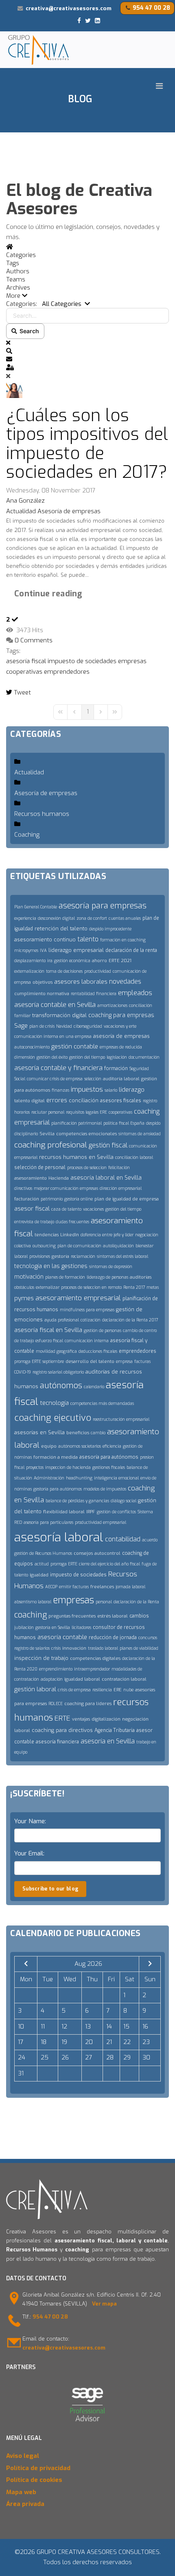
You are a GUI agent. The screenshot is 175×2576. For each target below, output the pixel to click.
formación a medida (56, 1457)
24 (22, 2057)
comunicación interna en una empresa (53, 1036)
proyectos (35, 1467)
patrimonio (52, 1199)
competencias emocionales (86, 1134)
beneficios (78, 1433)
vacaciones (93, 1209)
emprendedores (67, 672)
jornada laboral (130, 1587)
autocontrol (107, 1553)
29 (127, 2057)
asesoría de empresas (121, 1036)
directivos (23, 1188)
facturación (27, 1199)
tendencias (47, 1235)
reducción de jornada (113, 1637)
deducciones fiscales (98, 1351)
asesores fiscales (121, 1101)
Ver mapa (104, 2304)
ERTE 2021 (120, 961)
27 (89, 2057)
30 (146, 2057)
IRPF (91, 1512)
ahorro (100, 961)
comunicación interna (87, 1341)
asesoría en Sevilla (108, 1741)
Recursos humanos (42, 814)
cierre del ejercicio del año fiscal (109, 1564)
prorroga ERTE (64, 1564)
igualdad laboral (82, 1679)
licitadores (81, 1628)
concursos (148, 1638)
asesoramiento (31, 1178)
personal (104, 1602)
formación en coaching (123, 940)
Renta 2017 (134, 1287)
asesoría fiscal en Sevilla (48, 1330)
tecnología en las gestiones (51, 1266)
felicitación (119, 1168)
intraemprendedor (92, 1669)
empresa (124, 1362)
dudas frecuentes (72, 1222)
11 (43, 2027)
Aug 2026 (88, 1964)
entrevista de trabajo (34, 1222)
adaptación (52, 1679)
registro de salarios (32, 1648)
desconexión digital (56, 918)
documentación (144, 1057)
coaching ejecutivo (53, 1418)
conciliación (84, 1100)
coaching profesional (51, 1145)
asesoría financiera (57, 1742)
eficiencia (112, 1446)
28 (110, 2057)
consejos (83, 1553)
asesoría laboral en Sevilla (106, 1178)
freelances (102, 1587)
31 (21, 2073)
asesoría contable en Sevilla (55, 1005)
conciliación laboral (134, 1157)
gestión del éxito (52, 1057)
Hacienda (59, 1178)
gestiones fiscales (109, 1467)
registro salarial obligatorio (58, 1372)
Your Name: (30, 1821)
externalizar (48, 1287)
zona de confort (92, 918)
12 (64, 2027)
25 (45, 2057)
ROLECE (56, 1704)
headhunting (79, 1478)
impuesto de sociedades (82, 661)
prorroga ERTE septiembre (39, 1362)
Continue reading (48, 594)
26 (65, 2057)
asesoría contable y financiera (58, 1068)
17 (21, 2042)
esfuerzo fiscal (49, 1341)
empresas (132, 661)
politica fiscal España (124, 1123)
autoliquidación (118, 1246)
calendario (94, 1387)
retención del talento (61, 929)
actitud (42, 1564)
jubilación (24, 1628)
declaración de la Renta (136, 1602)
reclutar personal (48, 1112)
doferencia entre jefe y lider (107, 1235)
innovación (74, 1648)
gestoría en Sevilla (53, 1628)
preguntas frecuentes (72, 1616)
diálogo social (124, 1501)
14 (109, 2027)
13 (88, 2027)
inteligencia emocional (116, 1478)
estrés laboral (113, 1616)
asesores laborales (81, 982)
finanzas (60, 1090)
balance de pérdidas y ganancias (77, 1501)
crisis (56, 1648)
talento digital (30, 1101)
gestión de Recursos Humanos (43, 1553)
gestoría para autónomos (58, 1489)
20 (89, 2042)
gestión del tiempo (87, 1057)
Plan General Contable (36, 907)
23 (146, 2042)
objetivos (43, 982)
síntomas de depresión (111, 1267)
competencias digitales (95, 1658)
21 (109, 2042)
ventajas (81, 1719)
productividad (98, 971)
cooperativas (24, 672)
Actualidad (21, 511)
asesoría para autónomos (109, 1457)
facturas (142, 1362)
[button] (87, 296)
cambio (98, 1433)
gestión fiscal (108, 1145)
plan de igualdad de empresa (127, 1199)
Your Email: (29, 1853)
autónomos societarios (80, 1446)
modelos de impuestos (105, 1489)
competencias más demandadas (102, 1403)
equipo (49, 1446)
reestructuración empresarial (121, 1419)
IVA (43, 951)
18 (44, 2042)
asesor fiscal (32, 1209)
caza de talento (66, 1209)
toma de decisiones (64, 971)
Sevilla (47, 1134)
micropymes (26, 951)
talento (88, 939)
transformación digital (59, 1015)
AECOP (51, 1587)
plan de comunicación (79, 1246)
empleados (135, 993)
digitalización (106, 1719)
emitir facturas (74, 1587)
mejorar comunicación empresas (66, 1188)
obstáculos (24, 1287)
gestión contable (75, 1046)
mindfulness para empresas (87, 1310)
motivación (29, 1277)
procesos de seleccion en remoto (91, 1287)
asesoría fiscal (26, 661)
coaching (31, 1615)
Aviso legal (23, 2456)
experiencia (25, 918)
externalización (29, 971)
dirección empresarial (121, 1188)
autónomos (61, 1386)
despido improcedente (110, 929)
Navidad (64, 1026)
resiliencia (102, 1690)
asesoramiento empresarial (78, 1298)
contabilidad (123, 1539)
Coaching (27, 835)
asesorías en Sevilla (39, 1432)
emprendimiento (56, 1669)
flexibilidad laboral (64, 1512)
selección (93, 1079)
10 (21, 2027)
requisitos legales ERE (86, 1112)
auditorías (141, 1277)
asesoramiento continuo (45, 940)
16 (145, 2027)
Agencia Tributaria (115, 1730)
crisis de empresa (74, 1690)
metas (153, 1287)
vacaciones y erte (120, 1026)
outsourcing (44, 1246)
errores (57, 1100)
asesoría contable (62, 1637)
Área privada (25, 2504)
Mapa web (21, 2492)
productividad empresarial (101, 1522)
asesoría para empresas (103, 906)
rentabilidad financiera (94, 994)
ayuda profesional (62, 1320)
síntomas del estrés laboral (122, 1256)
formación (116, 1068)
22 (127, 2042)
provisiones (40, 1256)
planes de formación (65, 1277)
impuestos (87, 1089)
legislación (117, 1057)
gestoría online (79, 1199)
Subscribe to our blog (50, 1889)
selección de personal (40, 1167)
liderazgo (132, 1090)
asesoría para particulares (48, 1522)
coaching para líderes (88, 1704)
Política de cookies (34, 2480)
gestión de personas (103, 1331)
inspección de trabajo (41, 1658)
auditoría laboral (121, 1079)
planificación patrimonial (77, 1123)
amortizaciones (112, 1006)
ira (50, 961)
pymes (24, 1298)
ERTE (62, 1718)
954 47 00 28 (151, 8)
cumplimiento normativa (42, 994)
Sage (21, 1026)
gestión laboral (35, 1689)
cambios (139, 1616)
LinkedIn (70, 1235)
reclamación (83, 1256)
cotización (91, 1320)
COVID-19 (23, 1372)
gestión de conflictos (116, 1512)
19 (64, 2042)
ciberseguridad (88, 1026)
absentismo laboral (33, 1602)
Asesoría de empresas (69, 511)
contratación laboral (124, 1679)
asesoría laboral (59, 1537)
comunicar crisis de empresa (55, 1079)
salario (111, 1090)
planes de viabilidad (139, 1648)
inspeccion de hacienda (68, 1467)
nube (128, 1690)
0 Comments (34, 640)
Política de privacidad (38, 2468)
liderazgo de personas (107, 1277)
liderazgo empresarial (76, 950)
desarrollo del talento (90, 1362)
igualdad (39, 1575)
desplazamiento (30, 961)
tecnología (54, 1403)
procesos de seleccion (87, 1168)
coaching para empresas (121, 1015)
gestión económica (72, 961)
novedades (125, 981)
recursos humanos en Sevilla (76, 1157)
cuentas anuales (125, 918)
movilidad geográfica (56, 1351)
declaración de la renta (131, 950)
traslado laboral (103, 1648)
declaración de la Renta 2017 (130, 1320)
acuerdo (150, 1540)
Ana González (25, 501)
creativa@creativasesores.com (69, 8)
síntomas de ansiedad (140, 1134)
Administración (49, 1478)
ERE (118, 1690)
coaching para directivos (62, 1730)
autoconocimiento (32, 1047)
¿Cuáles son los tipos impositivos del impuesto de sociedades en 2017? (87, 444)
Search (28, 331)
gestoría (60, 1256)
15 (126, 2027)
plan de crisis (42, 1026)
